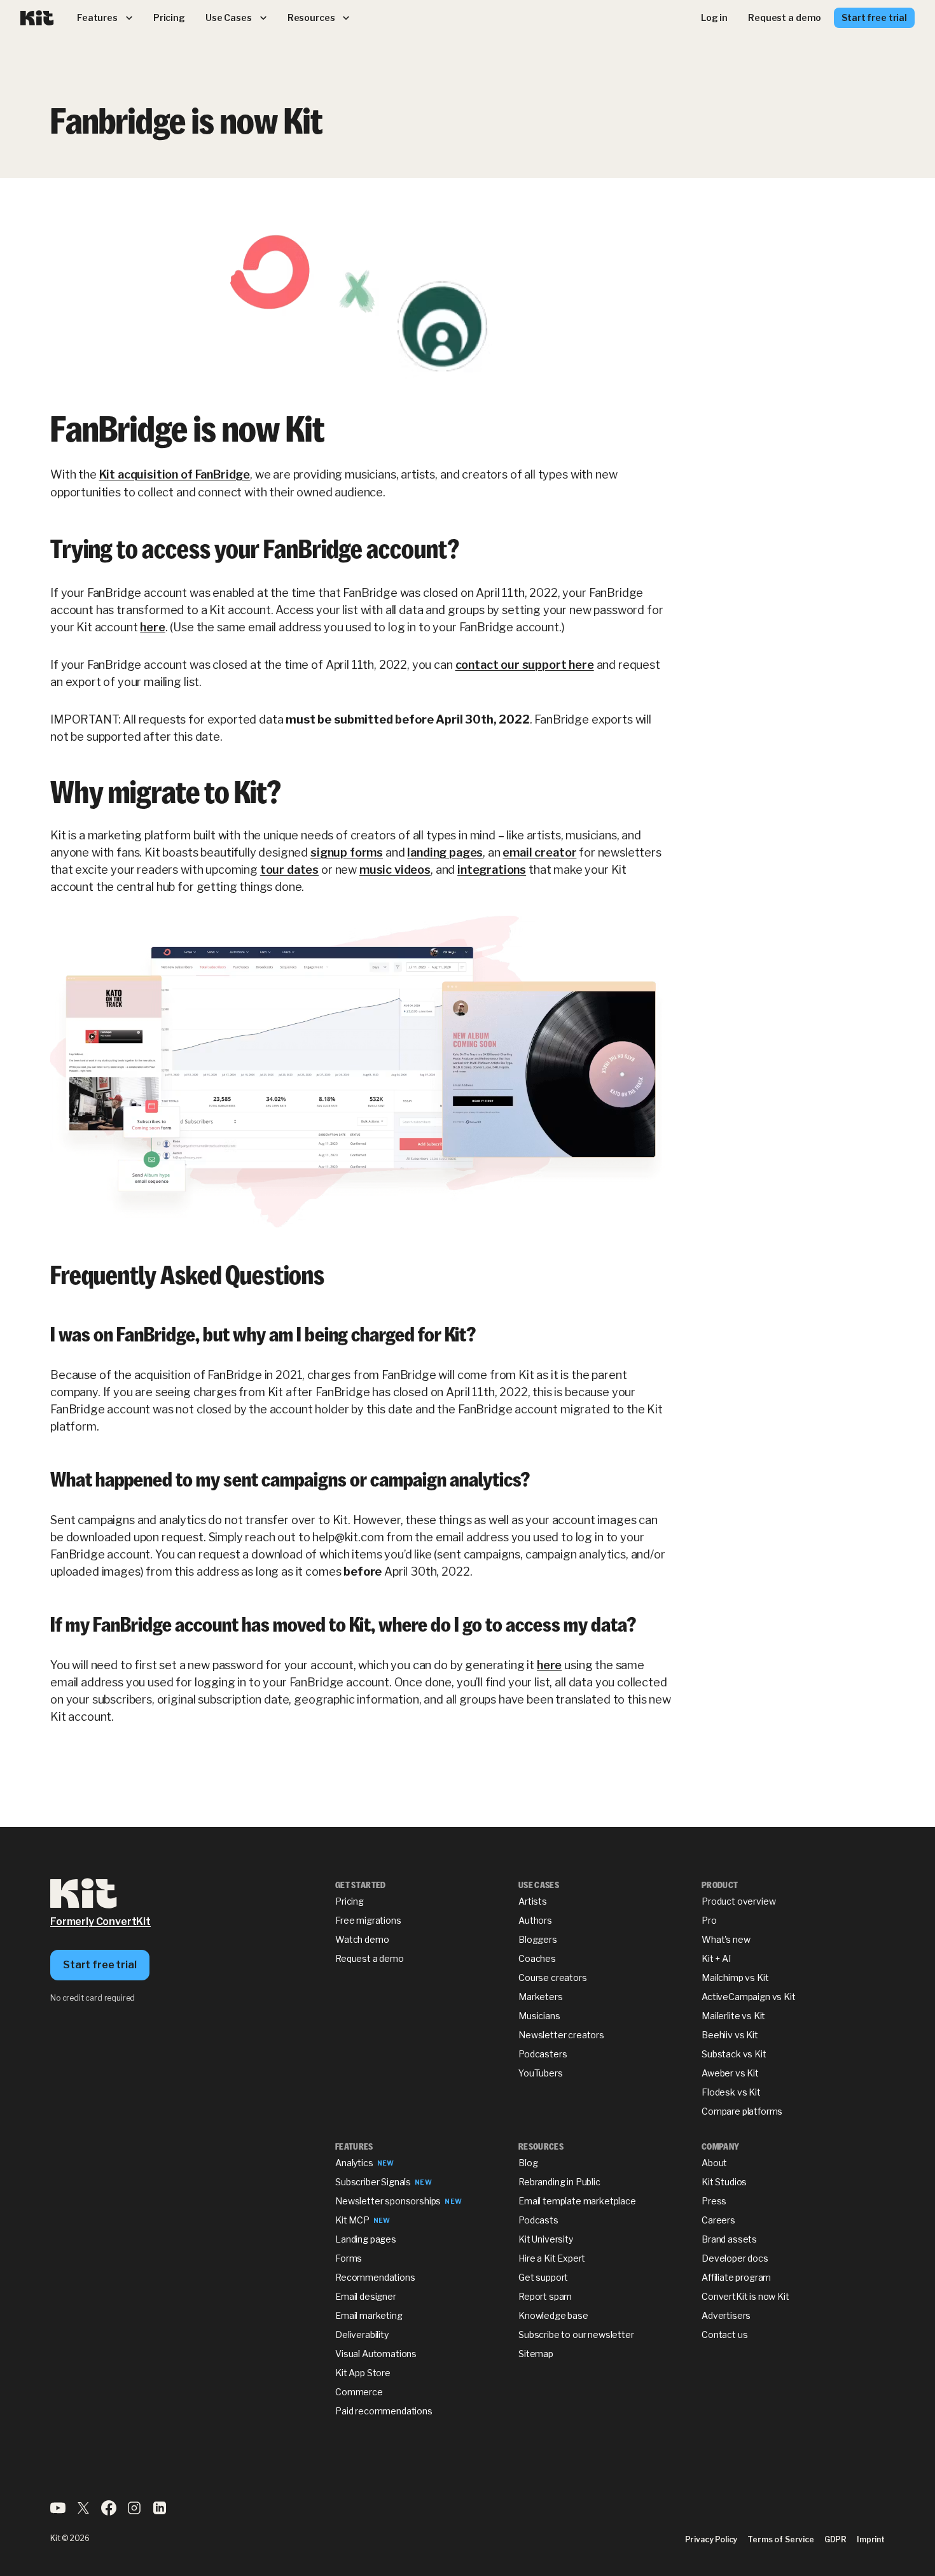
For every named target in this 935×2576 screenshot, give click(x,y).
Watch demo (362, 1939)
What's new (726, 1939)
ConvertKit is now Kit (745, 2296)
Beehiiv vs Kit (730, 2035)
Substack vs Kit (734, 2054)
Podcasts (538, 2220)
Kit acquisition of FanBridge (175, 474)
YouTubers (541, 2073)
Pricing (350, 1901)
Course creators (553, 1977)
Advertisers (726, 2315)
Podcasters (543, 2054)
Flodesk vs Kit (731, 2092)
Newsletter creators (561, 2035)
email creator (539, 852)
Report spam (545, 2296)
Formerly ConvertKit (100, 1921)
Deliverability (362, 2334)
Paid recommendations (384, 2411)
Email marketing (369, 2315)
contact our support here (525, 665)
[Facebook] (109, 2512)
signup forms (347, 852)
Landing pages (366, 2239)
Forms (349, 2258)
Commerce (359, 2392)
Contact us (724, 2334)
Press (714, 2201)
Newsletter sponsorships (388, 2201)
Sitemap (536, 2354)
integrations (492, 870)
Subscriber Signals (373, 2182)
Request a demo (370, 1958)
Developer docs (735, 2258)
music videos (395, 870)
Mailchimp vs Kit (735, 1977)
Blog (528, 2163)
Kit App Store (363, 2373)
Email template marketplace (577, 2201)
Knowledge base (553, 2315)
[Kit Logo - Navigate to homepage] (37, 18)
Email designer (366, 2296)
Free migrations (368, 1920)
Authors (535, 1920)
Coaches (537, 1958)
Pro (709, 1920)
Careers (718, 2220)
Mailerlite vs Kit (733, 2016)
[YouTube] (58, 2512)
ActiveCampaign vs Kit (749, 1997)
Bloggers (538, 1939)
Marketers (541, 1997)
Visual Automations (376, 2354)
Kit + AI (716, 1958)
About (714, 2163)
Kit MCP (352, 2220)
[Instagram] (134, 2512)
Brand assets (729, 2239)
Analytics (354, 2163)
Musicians (539, 2016)
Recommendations (375, 2277)
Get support (543, 2277)
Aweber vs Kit (730, 2073)
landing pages (445, 852)
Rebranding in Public (559, 2182)
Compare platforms (742, 2111)
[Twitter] (83, 2512)
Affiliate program (736, 2277)
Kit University (546, 2239)
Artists (533, 1901)
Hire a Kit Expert (552, 2258)
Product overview (738, 1901)
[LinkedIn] (160, 2512)
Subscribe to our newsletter (576, 2334)
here (152, 627)
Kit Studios (724, 2182)
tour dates (289, 870)
